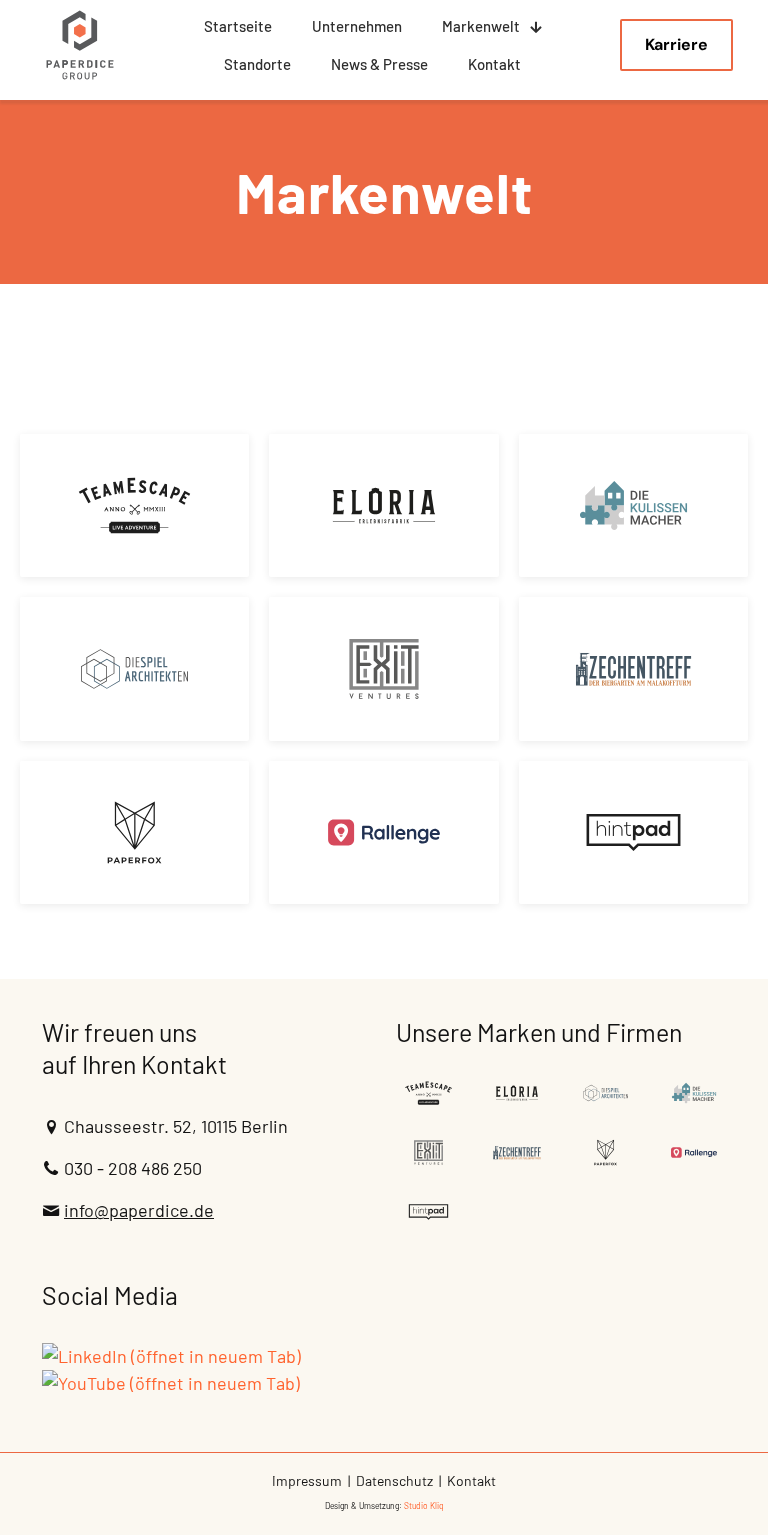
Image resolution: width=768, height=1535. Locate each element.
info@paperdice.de (139, 1210)
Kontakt (471, 1480)
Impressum (307, 1480)
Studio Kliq (424, 1506)
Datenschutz (394, 1480)
